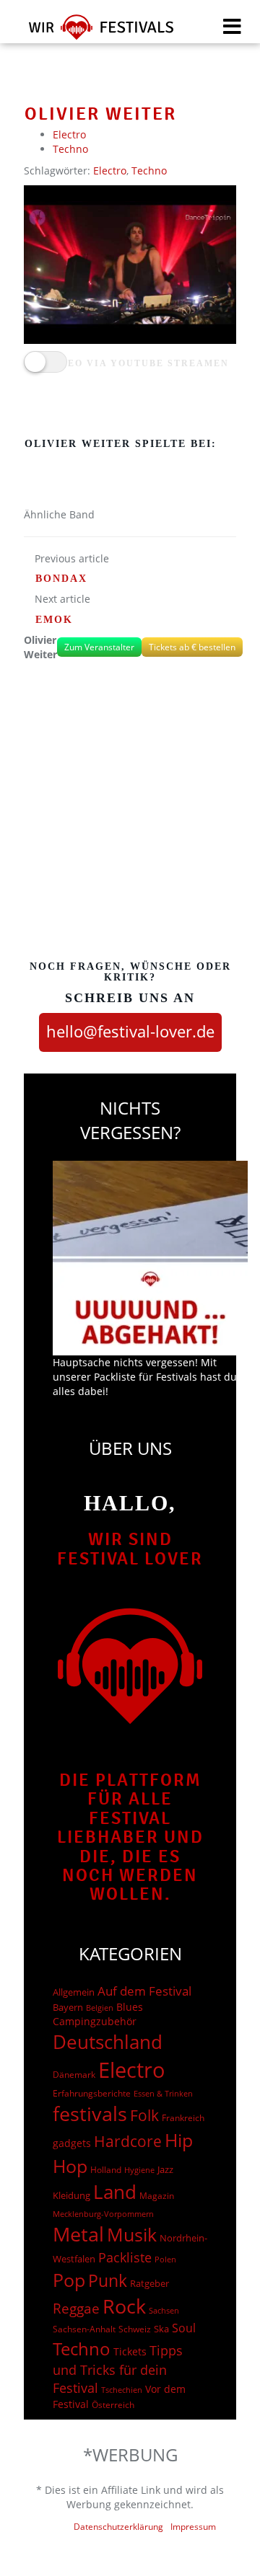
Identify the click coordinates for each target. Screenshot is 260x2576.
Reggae (76, 2309)
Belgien (100, 2008)
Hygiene (139, 2170)
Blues (130, 2007)
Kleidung (71, 2195)
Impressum (193, 2527)
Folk (144, 2115)
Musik (132, 2234)
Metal (78, 2234)
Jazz (165, 2169)
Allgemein (74, 1992)
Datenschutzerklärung (118, 2527)
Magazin (157, 2196)
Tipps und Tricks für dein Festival (118, 2369)
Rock (124, 2306)
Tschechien (122, 2390)
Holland (106, 2170)
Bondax (61, 579)
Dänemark (74, 2075)
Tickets (130, 2351)
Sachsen (164, 2310)
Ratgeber (149, 2283)
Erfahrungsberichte (92, 2093)
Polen (165, 2259)
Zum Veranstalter (99, 647)
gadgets (72, 2143)
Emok (54, 620)
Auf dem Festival (144, 1991)
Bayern (68, 2008)
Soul (184, 2328)
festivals (90, 2114)
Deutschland (108, 2042)
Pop (69, 2280)
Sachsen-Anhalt (84, 2329)
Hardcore (128, 2141)
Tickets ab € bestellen (192, 647)
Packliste (125, 2257)
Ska (161, 2329)
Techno (70, 149)
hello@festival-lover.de (130, 1031)
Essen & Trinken (163, 2093)
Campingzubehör (95, 2021)
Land (115, 2192)
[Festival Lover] (92, 32)
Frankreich (183, 2118)
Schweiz (135, 2329)
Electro (69, 134)
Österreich (113, 2405)
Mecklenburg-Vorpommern (103, 2214)
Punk (108, 2281)
